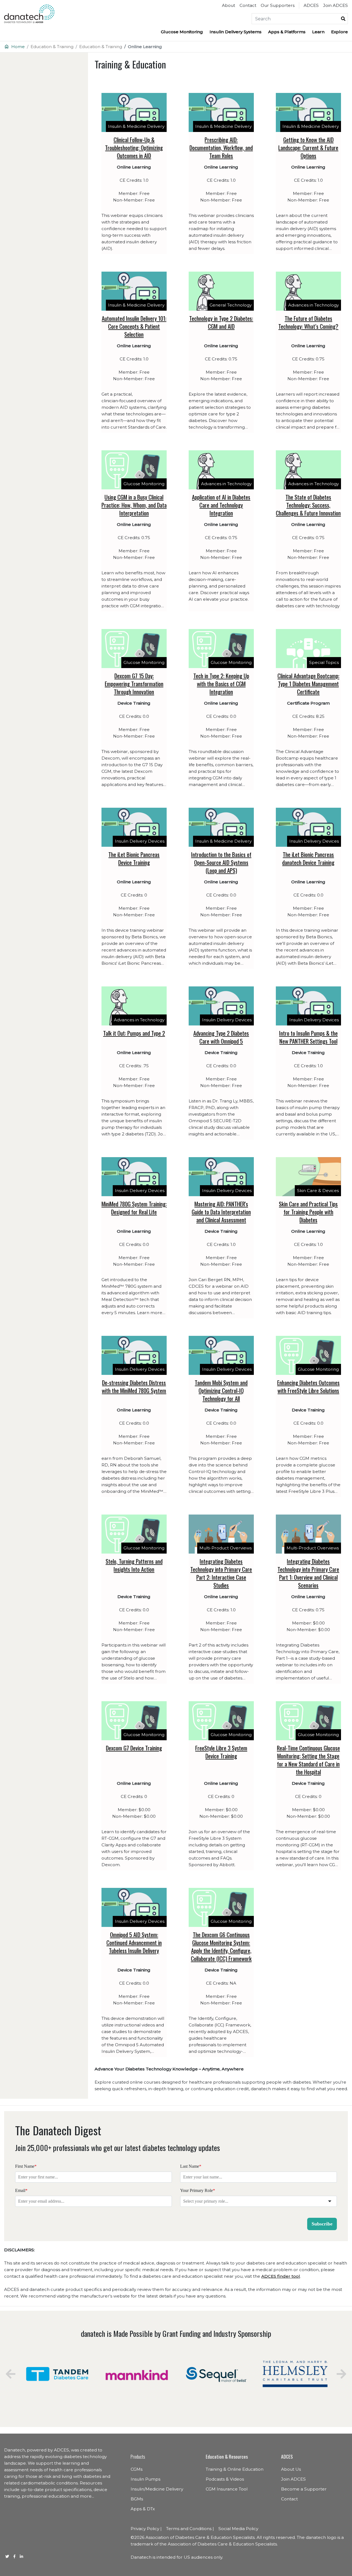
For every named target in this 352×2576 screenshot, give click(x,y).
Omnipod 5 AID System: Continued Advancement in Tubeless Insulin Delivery (134, 1942)
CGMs (137, 2469)
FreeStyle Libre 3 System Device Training (221, 1752)
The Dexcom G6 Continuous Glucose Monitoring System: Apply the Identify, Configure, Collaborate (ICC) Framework (221, 1946)
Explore (339, 32)
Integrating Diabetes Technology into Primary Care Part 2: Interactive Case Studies (221, 1573)
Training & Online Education (235, 2469)
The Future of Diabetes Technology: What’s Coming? (308, 322)
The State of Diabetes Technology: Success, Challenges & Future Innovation (308, 505)
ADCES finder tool (281, 2276)
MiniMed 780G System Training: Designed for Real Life (134, 1208)
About (229, 5)
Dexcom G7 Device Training (134, 1748)
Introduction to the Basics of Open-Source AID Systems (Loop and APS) (221, 862)
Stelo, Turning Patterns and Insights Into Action (134, 1565)
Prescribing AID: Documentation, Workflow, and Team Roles (221, 147)
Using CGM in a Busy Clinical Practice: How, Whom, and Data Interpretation (134, 505)
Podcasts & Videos (225, 2479)
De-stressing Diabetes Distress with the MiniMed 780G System (134, 1386)
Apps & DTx (143, 2509)
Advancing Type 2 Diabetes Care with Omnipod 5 (221, 1037)
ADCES (311, 5)
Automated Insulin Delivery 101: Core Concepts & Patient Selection (134, 326)
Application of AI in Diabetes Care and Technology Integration (221, 505)
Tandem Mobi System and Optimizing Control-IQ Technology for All (221, 1390)
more (86, 2496)
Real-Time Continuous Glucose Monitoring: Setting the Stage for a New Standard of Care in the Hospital (308, 1760)
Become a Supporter (304, 2489)
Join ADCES (335, 5)
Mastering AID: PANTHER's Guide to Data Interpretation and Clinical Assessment (221, 1212)
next (341, 2374)
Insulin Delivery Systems (236, 32)
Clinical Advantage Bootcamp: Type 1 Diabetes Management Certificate (308, 684)
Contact (248, 5)
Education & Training (52, 47)
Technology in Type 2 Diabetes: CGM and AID (221, 322)
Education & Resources (227, 2456)
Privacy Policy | (146, 2529)
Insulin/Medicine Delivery (157, 2489)
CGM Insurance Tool (227, 2489)
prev (11, 2374)
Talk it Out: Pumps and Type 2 (134, 1033)
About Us (291, 2469)
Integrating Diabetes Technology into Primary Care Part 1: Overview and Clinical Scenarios (308, 1573)
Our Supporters (278, 5)
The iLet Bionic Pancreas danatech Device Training (308, 858)
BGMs (137, 2499)
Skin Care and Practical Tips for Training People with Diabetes (308, 1212)
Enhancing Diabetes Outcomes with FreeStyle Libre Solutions (308, 1386)
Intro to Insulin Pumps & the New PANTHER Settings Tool (308, 1037)
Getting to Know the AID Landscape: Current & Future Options (308, 147)
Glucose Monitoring (182, 32)
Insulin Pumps (145, 2479)
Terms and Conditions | (190, 2529)
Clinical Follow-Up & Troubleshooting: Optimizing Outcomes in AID (134, 147)
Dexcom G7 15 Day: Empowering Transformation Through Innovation (134, 684)
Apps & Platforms (287, 32)
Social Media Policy (238, 2529)
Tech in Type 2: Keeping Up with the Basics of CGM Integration (221, 684)
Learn (318, 32)
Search (343, 19)
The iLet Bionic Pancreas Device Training (134, 858)
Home (18, 47)
